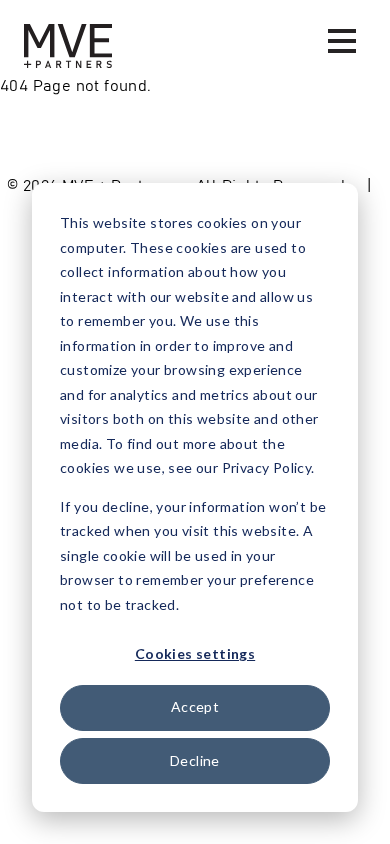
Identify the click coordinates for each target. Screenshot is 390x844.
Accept (195, 706)
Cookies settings (195, 653)
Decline (195, 760)
